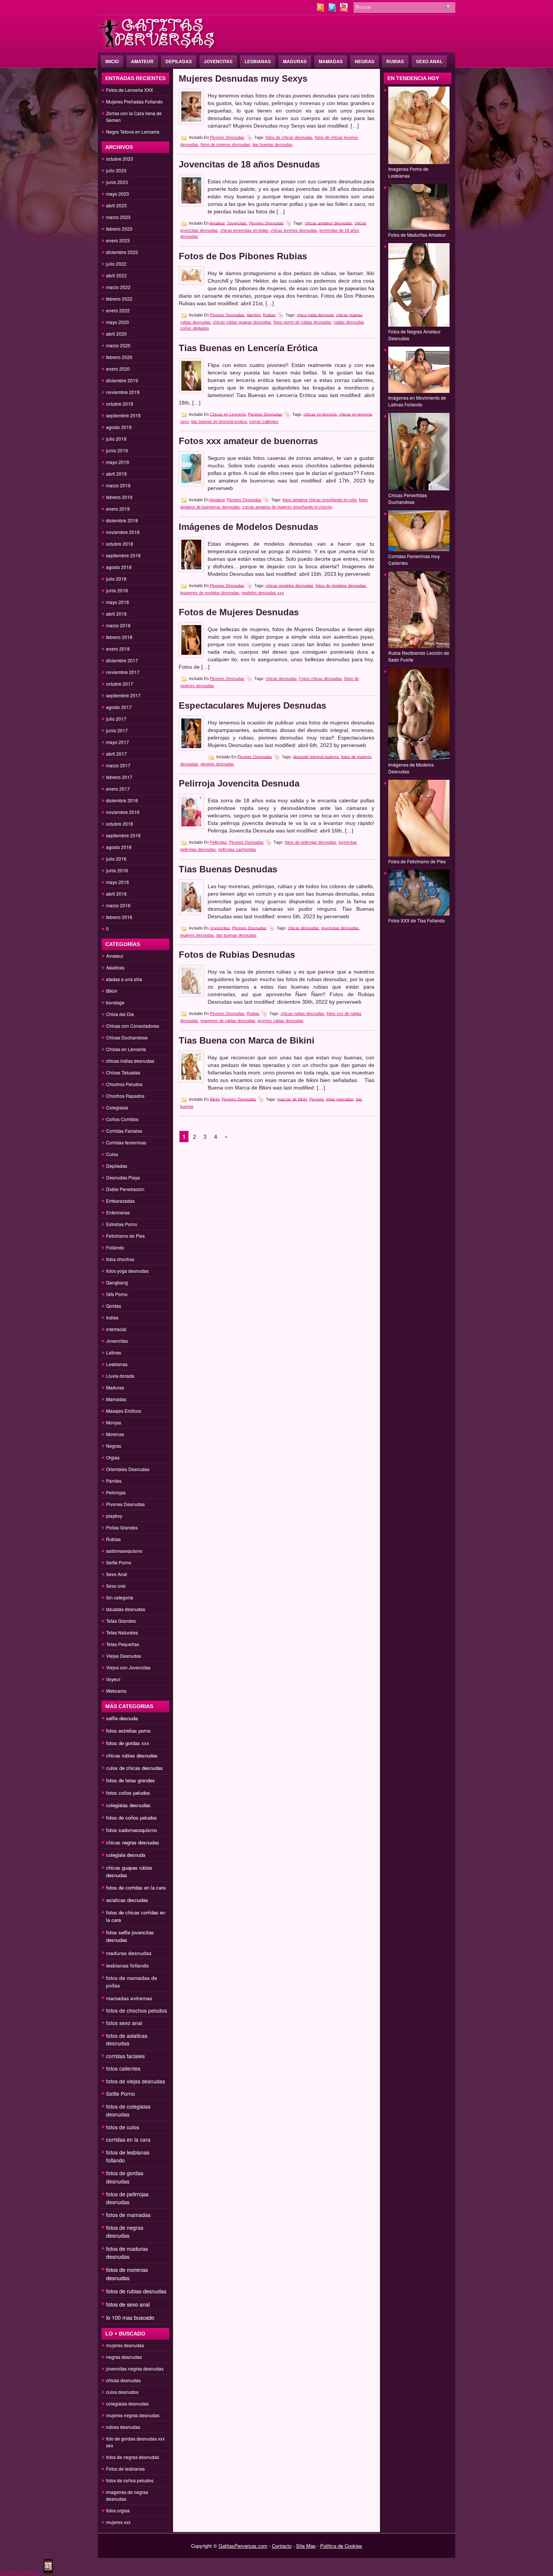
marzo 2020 (118, 345)
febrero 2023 (119, 229)
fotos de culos (123, 2127)
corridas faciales (125, 2056)
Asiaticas (115, 967)
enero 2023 (118, 240)
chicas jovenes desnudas (294, 230)
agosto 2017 (119, 707)
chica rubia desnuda (315, 315)
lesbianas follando (128, 1965)
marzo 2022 (118, 287)
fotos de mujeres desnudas (225, 145)
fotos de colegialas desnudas (128, 2110)
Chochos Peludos (124, 1084)
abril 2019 (116, 474)
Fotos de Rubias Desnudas (237, 955)
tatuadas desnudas (126, 1609)
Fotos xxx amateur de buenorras (248, 441)
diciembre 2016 (122, 800)
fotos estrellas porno (128, 1731)
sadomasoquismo (124, 1551)
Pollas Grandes (122, 1527)
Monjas (114, 1422)
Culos (112, 1154)
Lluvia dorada (120, 1376)
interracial (116, 1329)
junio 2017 (117, 730)
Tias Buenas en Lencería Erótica (248, 348)
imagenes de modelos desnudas (210, 593)
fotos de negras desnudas (125, 2231)
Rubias (395, 61)
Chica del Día (120, 1014)
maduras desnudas (129, 1953)
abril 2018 (116, 614)
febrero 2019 (119, 497)
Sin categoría (120, 1597)
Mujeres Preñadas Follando (134, 101)
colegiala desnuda (126, 1855)
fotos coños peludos (128, 1793)
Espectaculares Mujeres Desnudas (252, 705)
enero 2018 (118, 649)
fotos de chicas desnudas (289, 137)
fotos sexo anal (124, 2023)
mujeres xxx (118, 2522)
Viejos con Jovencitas (128, 1667)
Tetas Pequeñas (123, 1644)
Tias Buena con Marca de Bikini (247, 1040)
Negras (365, 61)
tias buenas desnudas (273, 145)
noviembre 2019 (123, 392)
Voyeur (113, 1679)
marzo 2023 (118, 217)
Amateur (142, 61)
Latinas (114, 1352)
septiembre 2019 (123, 415)
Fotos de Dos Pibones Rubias (243, 256)
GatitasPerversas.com (243, 2546)
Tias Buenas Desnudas (228, 869)
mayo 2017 (118, 742)
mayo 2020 (118, 322)
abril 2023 (116, 205)
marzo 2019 (118, 485)
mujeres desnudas (125, 2345)
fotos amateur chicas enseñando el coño (320, 500)
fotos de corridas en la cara (136, 1887)
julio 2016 (116, 859)
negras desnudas (124, 2357)
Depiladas (179, 61)
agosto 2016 (119, 847)
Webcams (116, 1691)
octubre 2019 (120, 404)
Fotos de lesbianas (125, 2469)
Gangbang (117, 1282)
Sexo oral (116, 1586)
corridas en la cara (128, 2139)
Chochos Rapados (125, 1096)
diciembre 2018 (122, 520)
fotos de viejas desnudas (136, 2081)
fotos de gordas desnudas (125, 2177)
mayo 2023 (118, 194)
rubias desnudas (123, 2427)
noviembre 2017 (123, 672)
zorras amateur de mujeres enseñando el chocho (287, 507)
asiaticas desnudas (127, 1900)
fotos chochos (120, 1259)
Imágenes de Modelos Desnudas (248, 527)
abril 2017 (116, 754)
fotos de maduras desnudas (127, 2253)
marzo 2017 (118, 765)
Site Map (306, 2546)
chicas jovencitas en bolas (244, 230)
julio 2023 (116, 170)
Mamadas (331, 61)
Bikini (112, 991)
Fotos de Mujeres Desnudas (239, 612)
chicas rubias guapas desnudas (242, 322)
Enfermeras (118, 1212)
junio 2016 (117, 870)
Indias (112, 1317)
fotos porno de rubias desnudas (302, 322)
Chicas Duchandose (127, 1037)
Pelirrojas (116, 1492)
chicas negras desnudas (133, 1842)
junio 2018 (117, 590)
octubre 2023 (120, 159)
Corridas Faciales (124, 1131)
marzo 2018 (118, 625)
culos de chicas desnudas (134, 1768)
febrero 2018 (119, 637)
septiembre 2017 (123, 695)
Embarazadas (120, 1201)
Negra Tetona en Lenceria (133, 132)
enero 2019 (118, 509)
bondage (115, 1002)
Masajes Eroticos (124, 1411)
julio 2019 (116, 439)
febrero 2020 (119, 357)
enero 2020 (118, 369)
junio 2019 (117, 450)
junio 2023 (117, 182)
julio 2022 (116, 264)
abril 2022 (116, 275)
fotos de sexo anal (128, 2304)
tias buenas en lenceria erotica (219, 421)
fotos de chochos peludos (137, 2010)
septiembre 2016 (123, 835)
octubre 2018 (120, 544)
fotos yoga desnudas (127, 1271)
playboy (114, 1516)
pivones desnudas (217, 764)
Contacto (282, 2546)
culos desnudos (122, 2392)
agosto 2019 (119, 427)
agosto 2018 (119, 567)
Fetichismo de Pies (125, 1236)
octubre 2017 (120, 684)
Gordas (114, 1306)
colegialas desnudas (128, 1805)
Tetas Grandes (121, 1621)
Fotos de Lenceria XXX (130, 90)
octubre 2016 (120, 824)
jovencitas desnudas (340, 928)
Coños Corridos (122, 1119)
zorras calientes (264, 421)
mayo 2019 (118, 462)
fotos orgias (118, 2510)
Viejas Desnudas (124, 1656)
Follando (115, 1247)
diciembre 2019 (122, 380)
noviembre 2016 (123, 812)
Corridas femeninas (126, 1142)
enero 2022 (118, 310)
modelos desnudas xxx (263, 593)
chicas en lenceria (320, 414)
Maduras (295, 61)
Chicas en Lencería (126, 1049)
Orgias (113, 1457)
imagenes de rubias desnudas (228, 1021)
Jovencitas (218, 61)
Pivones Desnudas (125, 1504)
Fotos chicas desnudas (321, 679)
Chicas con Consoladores (133, 1026)
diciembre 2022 (122, 252)
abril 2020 (116, 334)
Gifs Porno (117, 1294)
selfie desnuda (122, 1718)
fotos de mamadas (128, 2215)
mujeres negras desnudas (133, 2415)
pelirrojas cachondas (237, 849)
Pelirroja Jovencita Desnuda (239, 783)
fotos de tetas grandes (131, 1780)
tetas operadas (340, 1099)
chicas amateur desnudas (328, 223)
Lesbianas (258, 61)
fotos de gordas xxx (128, 1743)
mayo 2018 (118, 602)
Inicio (112, 61)
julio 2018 (116, 579)
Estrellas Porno (122, 1224)
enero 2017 (118, 789)
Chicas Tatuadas (123, 1072)
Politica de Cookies (341, 2546)
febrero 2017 (119, 777)
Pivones (317, 1099)
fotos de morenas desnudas (127, 2274)
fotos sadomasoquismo (131, 1830)
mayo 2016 (118, 882)
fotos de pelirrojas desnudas (127, 2198)
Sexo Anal (429, 61)
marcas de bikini (292, 1099)
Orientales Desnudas (128, 1469)
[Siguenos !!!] (333, 10)
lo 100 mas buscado (130, 2317)
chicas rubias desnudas (132, 1755)
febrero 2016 (119, 917)
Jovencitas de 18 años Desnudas (249, 164)
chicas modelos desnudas (289, 585)
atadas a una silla (124, 979)
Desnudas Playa (123, 1177)
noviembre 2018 (123, 532)
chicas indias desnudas (130, 1061)
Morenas (115, 1434)
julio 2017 (116, 719)
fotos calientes (123, 2068)
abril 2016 (116, 894)
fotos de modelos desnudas (341, 585)
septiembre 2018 (123, 555)
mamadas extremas (129, 1998)
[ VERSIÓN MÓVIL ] (20, 2572)
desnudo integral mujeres (316, 756)
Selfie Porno (119, 1562)
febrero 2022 (119, 299)
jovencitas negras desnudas (135, 2368)
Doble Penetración (125, 1189)
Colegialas (117, 1107)
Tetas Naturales (122, 1632)
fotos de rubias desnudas (136, 2291)
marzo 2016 (118, 905)
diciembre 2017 (122, 660)
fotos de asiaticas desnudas (127, 2039)
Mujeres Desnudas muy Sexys (243, 78)
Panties (114, 1481)
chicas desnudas (123, 2380)
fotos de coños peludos (131, 1818)
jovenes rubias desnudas (281, 1021)
